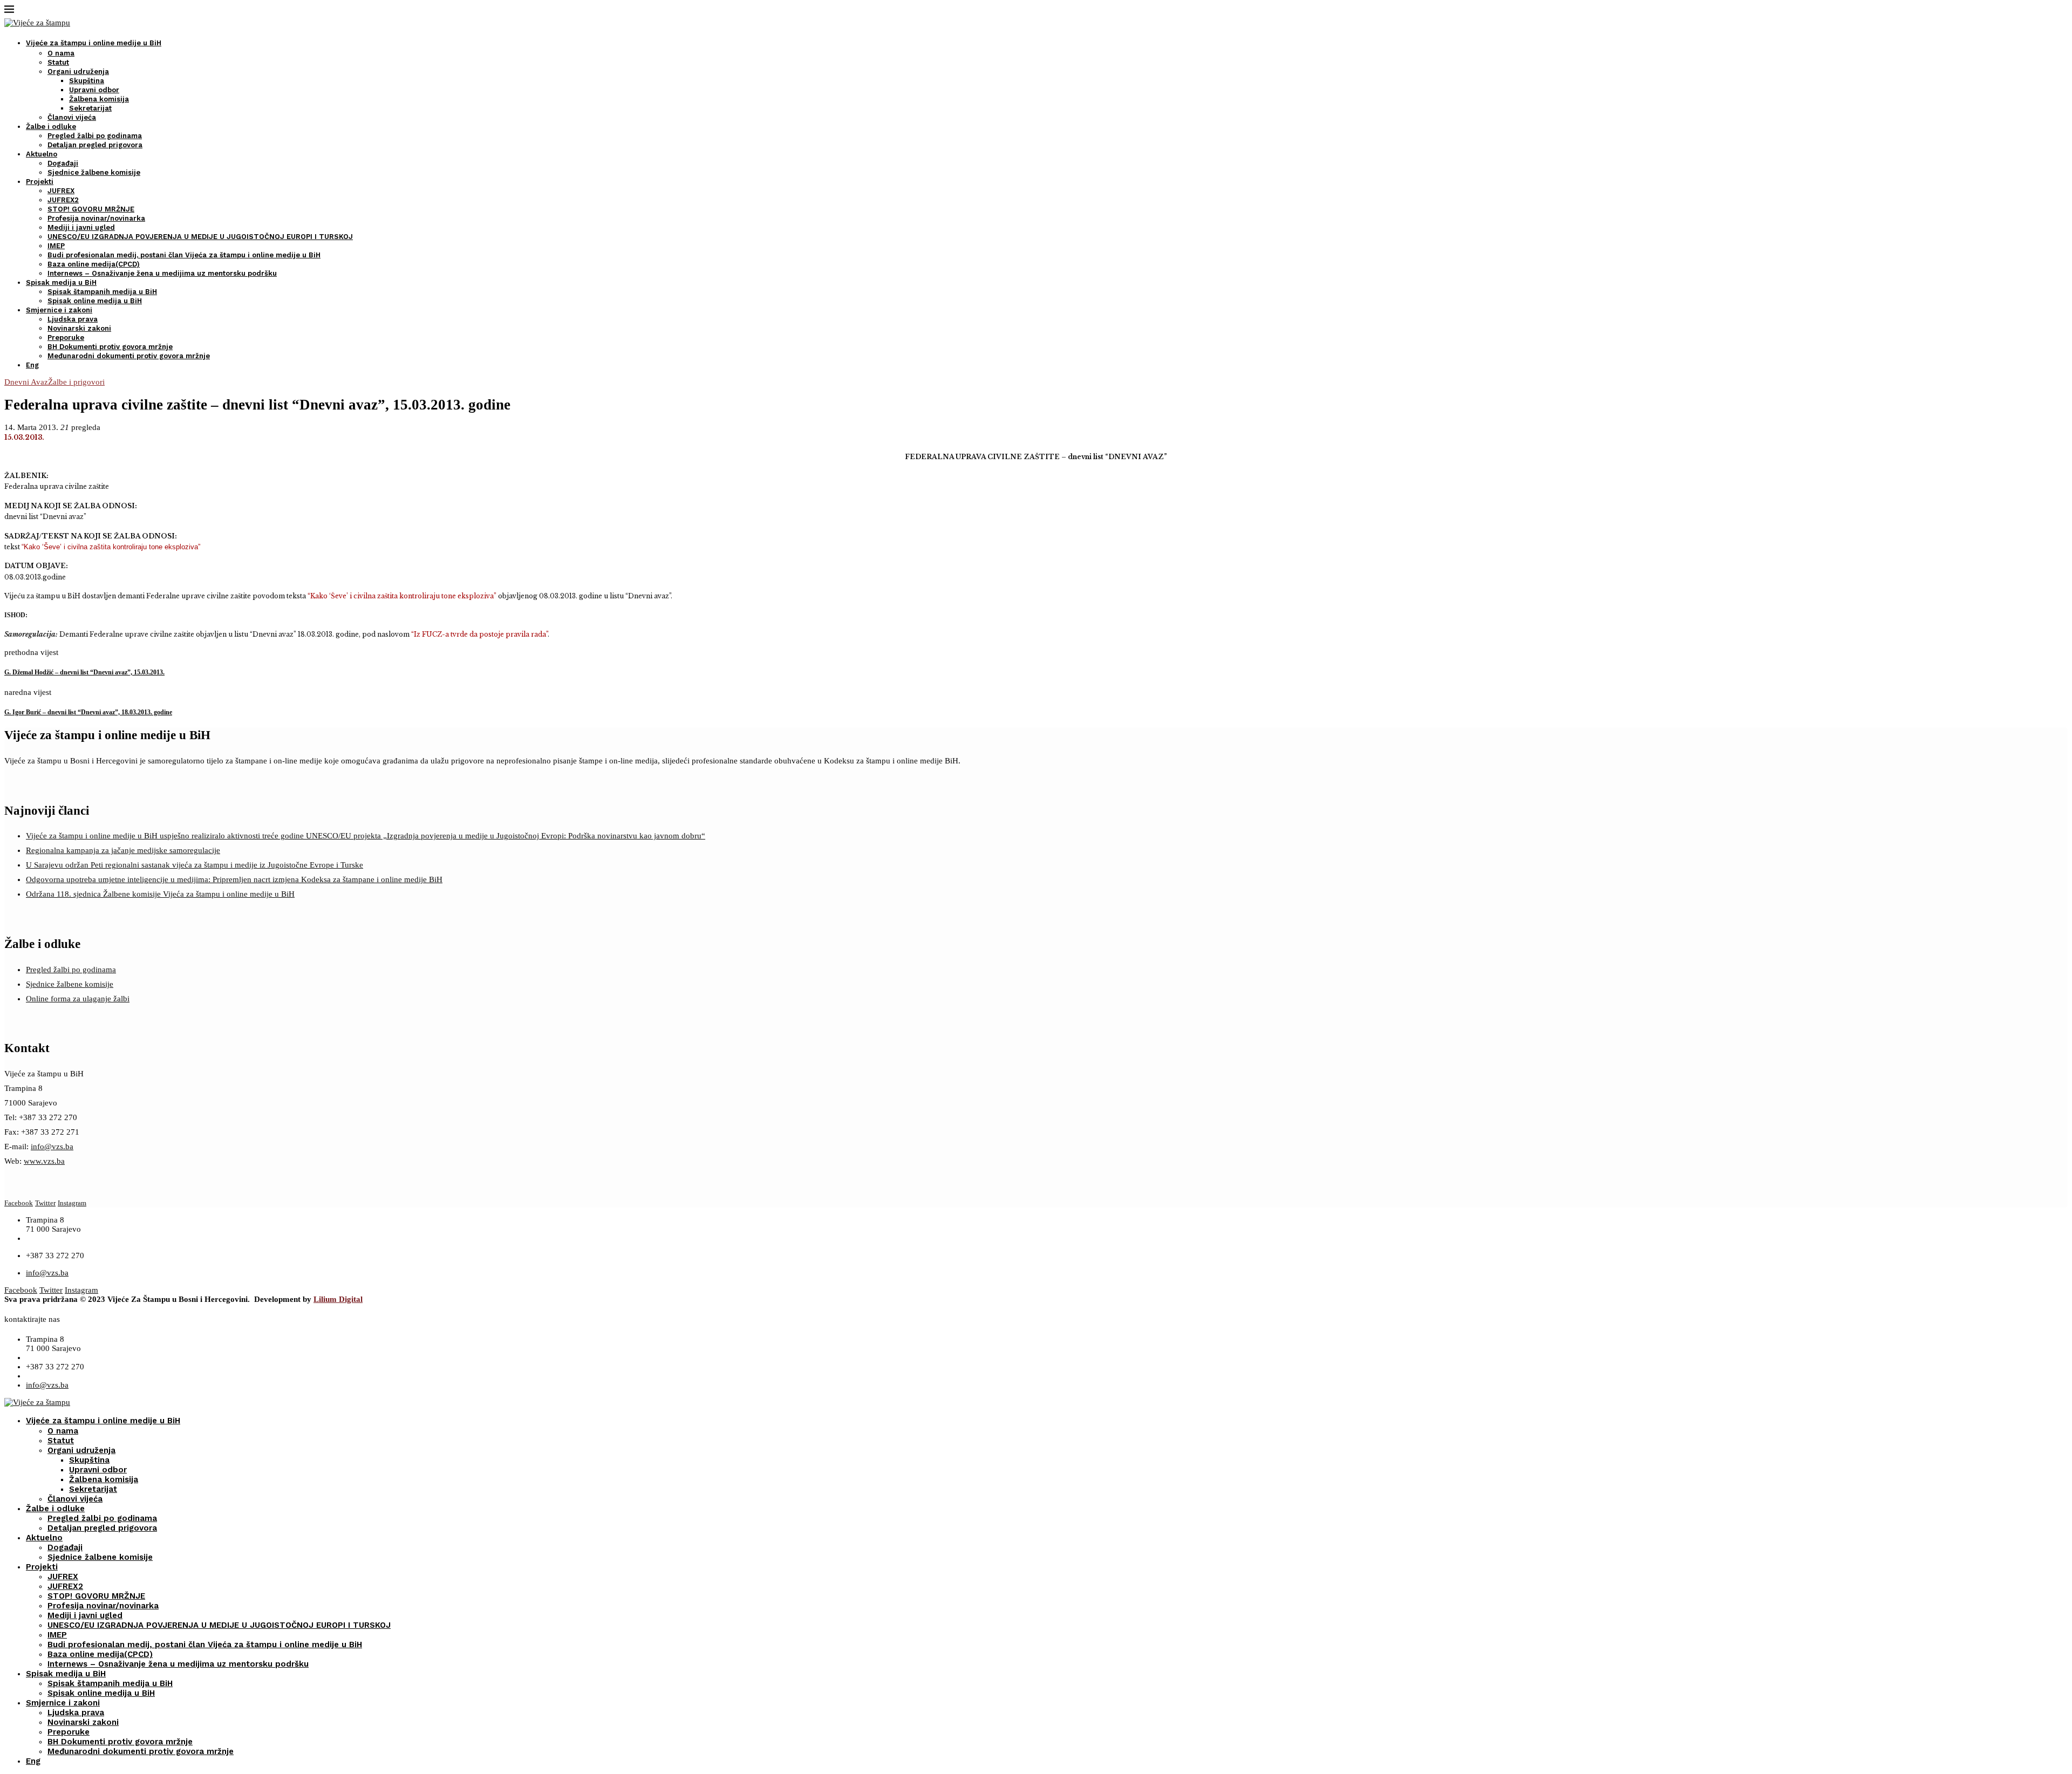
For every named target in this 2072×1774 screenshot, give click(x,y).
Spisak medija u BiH (61, 282)
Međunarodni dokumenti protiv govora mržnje (129, 356)
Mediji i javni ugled (81, 227)
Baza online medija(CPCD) (94, 264)
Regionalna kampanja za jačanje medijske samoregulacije (123, 850)
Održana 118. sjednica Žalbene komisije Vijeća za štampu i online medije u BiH (160, 894)
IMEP (56, 246)
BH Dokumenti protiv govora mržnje (110, 347)
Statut (58, 62)
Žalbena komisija (99, 99)
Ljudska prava (73, 319)
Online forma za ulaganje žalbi (78, 999)
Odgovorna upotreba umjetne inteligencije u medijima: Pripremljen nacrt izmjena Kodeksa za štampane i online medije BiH (234, 879)
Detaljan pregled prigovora (95, 145)
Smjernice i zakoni (59, 310)
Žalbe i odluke (51, 127)
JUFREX (61, 191)
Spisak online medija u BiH (95, 301)
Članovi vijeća (72, 117)
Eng (32, 365)
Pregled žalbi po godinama (95, 136)
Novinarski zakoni (79, 328)
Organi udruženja (78, 71)
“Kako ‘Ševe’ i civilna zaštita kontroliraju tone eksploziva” (111, 547)
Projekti (40, 182)
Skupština (87, 81)
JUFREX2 (63, 200)
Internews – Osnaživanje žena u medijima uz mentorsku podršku (162, 273)
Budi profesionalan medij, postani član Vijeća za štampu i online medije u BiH (184, 255)
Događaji (63, 163)
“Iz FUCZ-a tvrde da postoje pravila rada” (479, 634)
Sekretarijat (90, 108)
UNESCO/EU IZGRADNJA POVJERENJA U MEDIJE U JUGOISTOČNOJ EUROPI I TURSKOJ (200, 237)
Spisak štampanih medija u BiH (102, 292)
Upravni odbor (94, 90)
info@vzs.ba (52, 1147)
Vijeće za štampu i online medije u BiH (94, 43)
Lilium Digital (338, 1299)
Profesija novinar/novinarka (96, 218)
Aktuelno (42, 154)
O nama (61, 53)
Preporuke (66, 337)
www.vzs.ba (44, 1161)
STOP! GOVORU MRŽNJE (91, 209)
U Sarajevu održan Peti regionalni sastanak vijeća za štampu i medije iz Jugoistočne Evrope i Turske (195, 865)
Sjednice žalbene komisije (94, 172)
